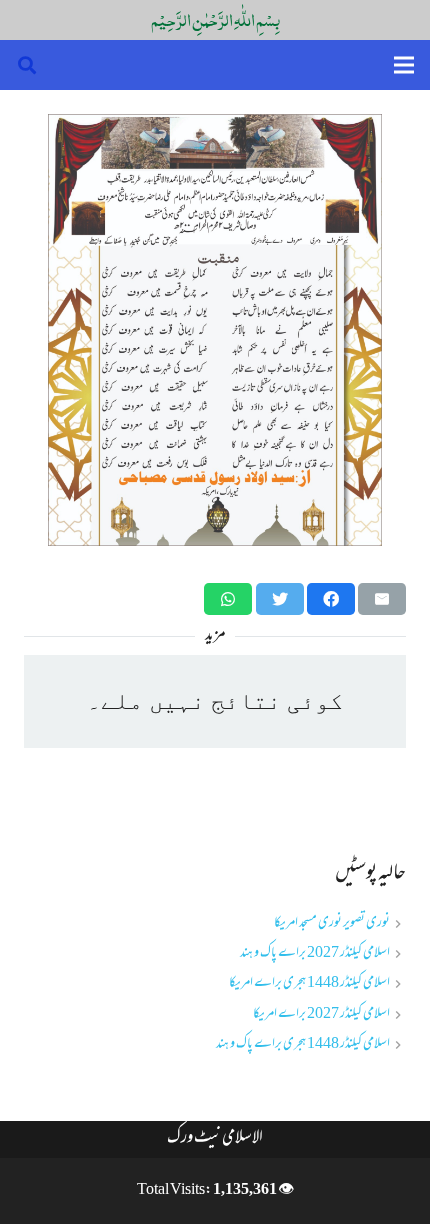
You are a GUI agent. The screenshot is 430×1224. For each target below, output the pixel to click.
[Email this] (382, 599)
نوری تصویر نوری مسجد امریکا (332, 923)
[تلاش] (27, 65)
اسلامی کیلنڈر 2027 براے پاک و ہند (315, 953)
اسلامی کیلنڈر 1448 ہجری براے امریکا (309, 983)
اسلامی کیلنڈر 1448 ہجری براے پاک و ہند (303, 1044)
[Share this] (331, 599)
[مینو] (404, 65)
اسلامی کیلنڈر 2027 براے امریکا (321, 1014)
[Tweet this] (280, 599)
